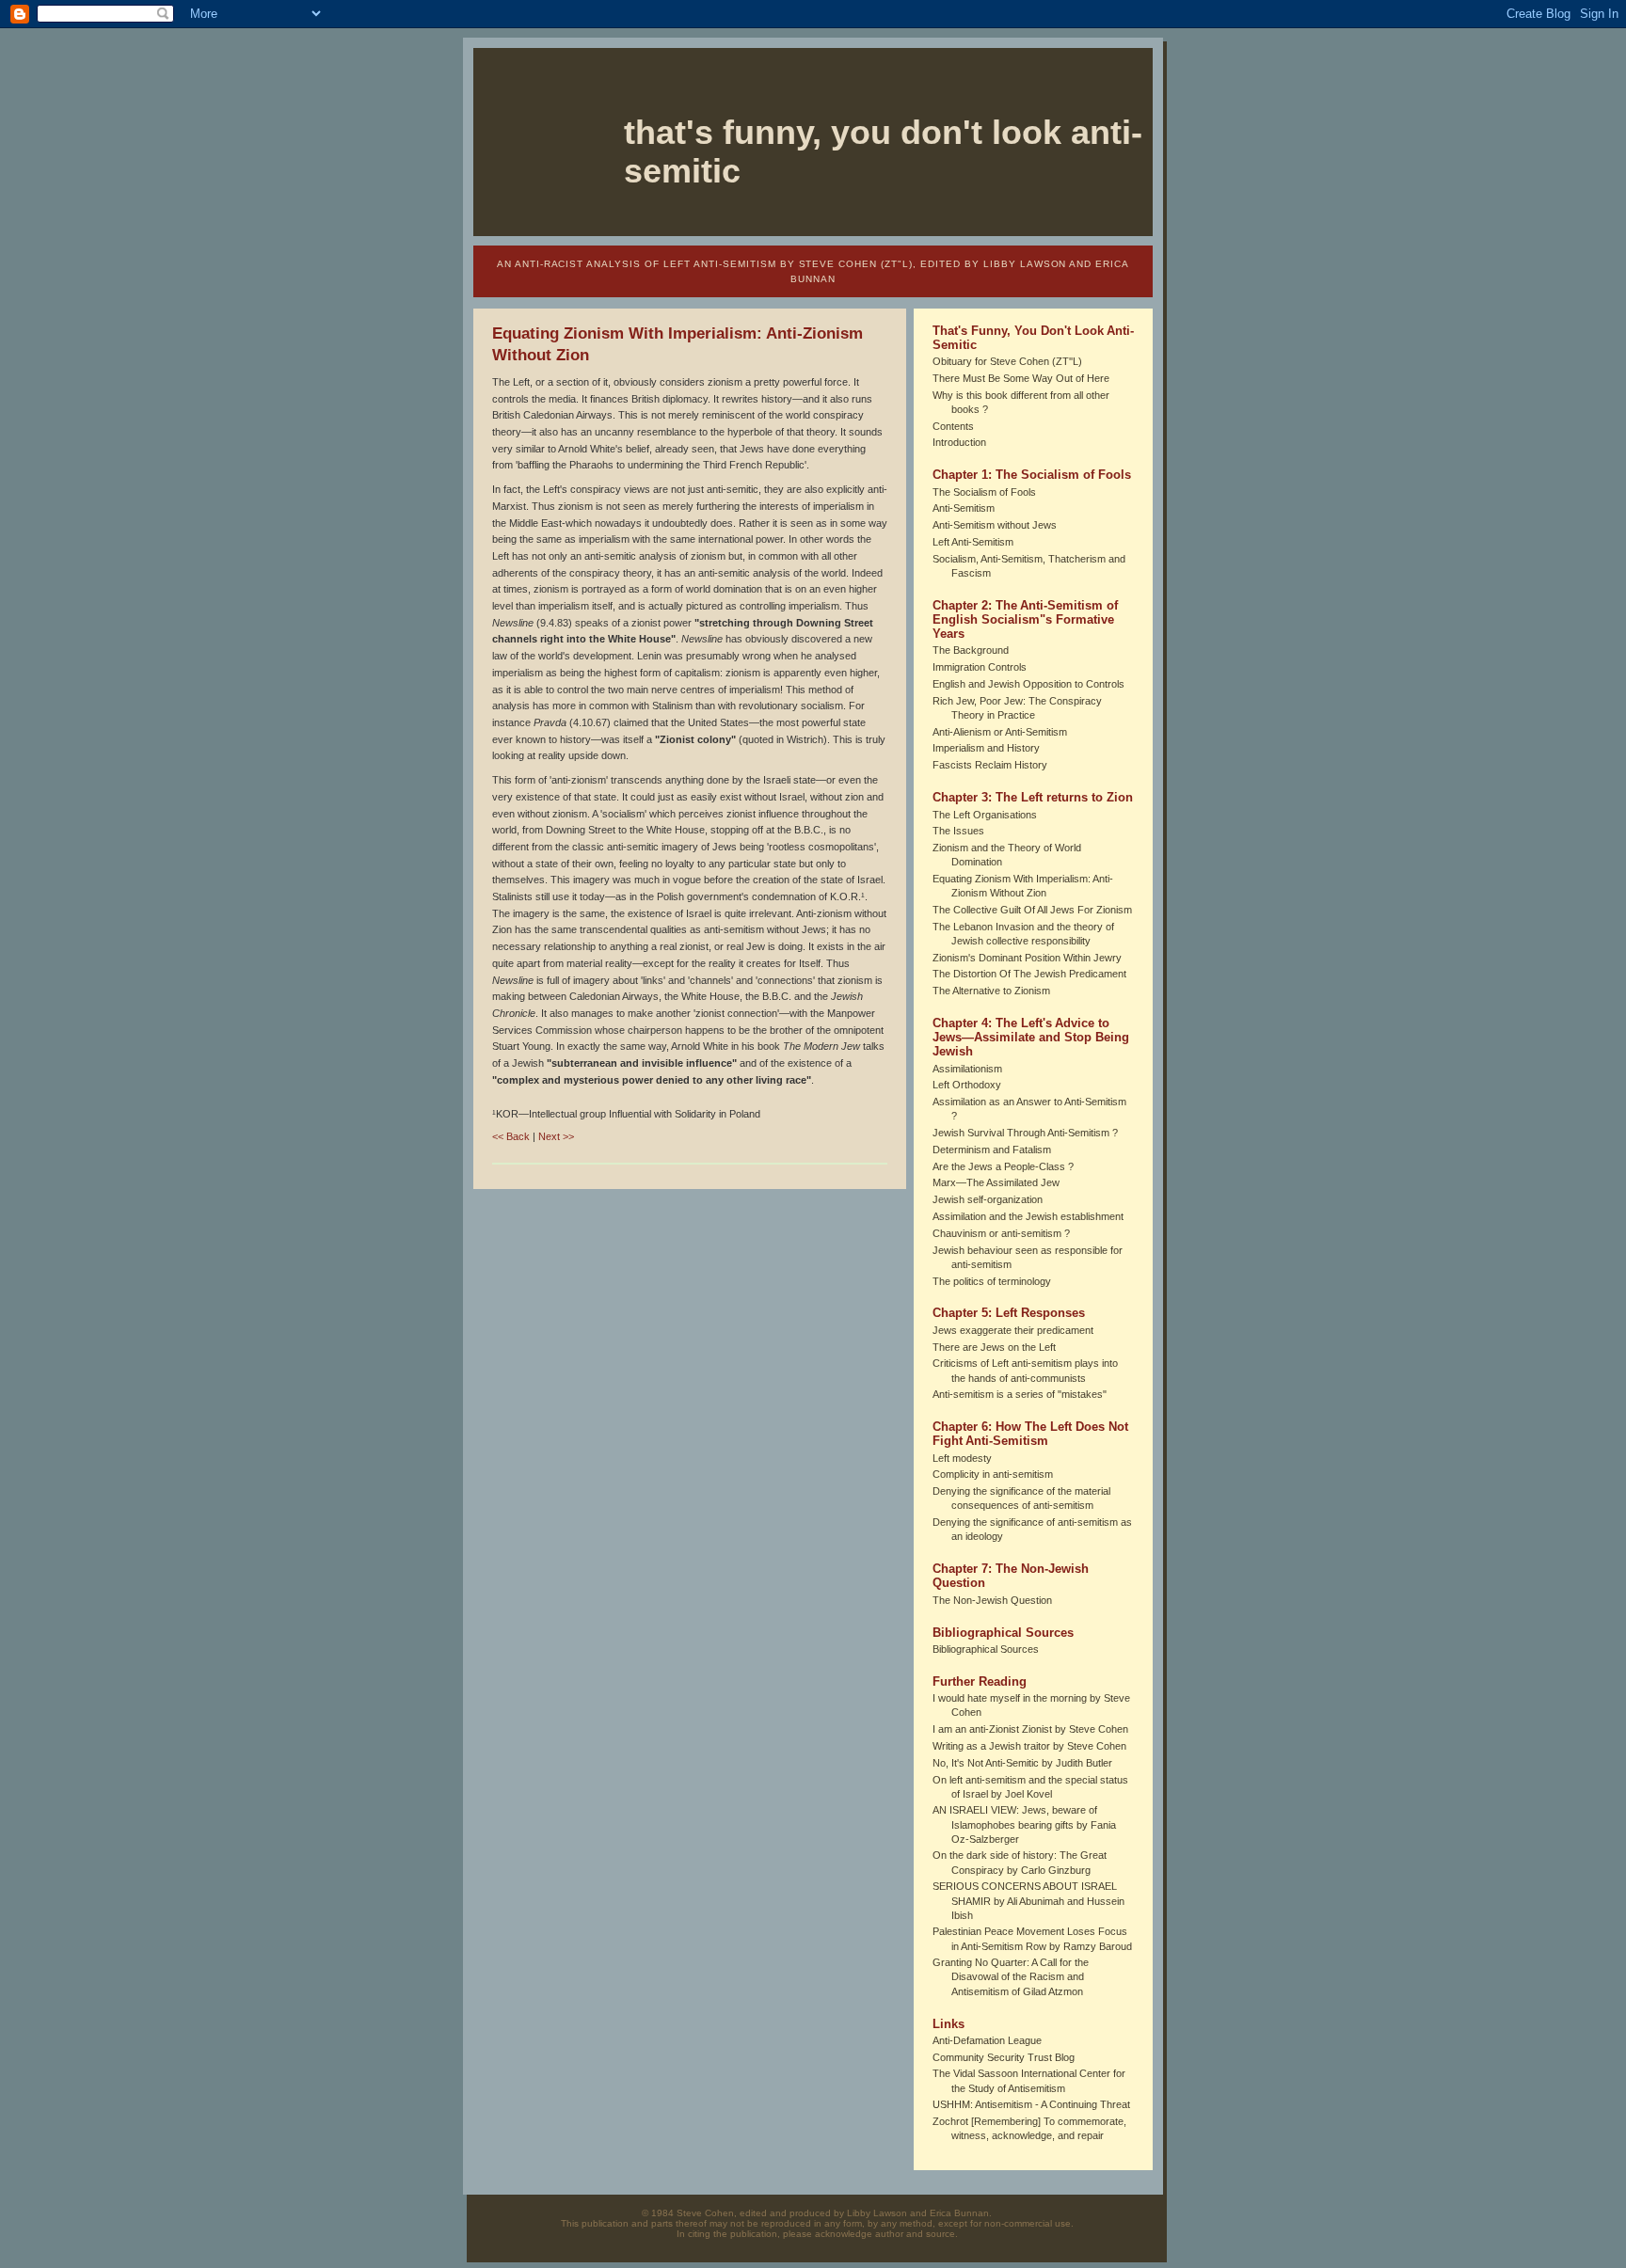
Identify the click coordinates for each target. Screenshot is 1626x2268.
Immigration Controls (980, 667)
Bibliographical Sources (986, 1649)
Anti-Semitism (964, 508)
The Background (971, 650)
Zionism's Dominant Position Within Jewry (1027, 958)
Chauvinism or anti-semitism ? (1001, 1233)
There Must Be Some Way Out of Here (1021, 378)
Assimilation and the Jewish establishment (1028, 1216)
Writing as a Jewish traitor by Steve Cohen (1029, 1746)
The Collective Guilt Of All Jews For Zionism (1032, 910)
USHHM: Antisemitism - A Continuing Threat (1031, 2104)
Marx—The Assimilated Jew (996, 1182)
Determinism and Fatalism (992, 1150)
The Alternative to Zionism (991, 991)
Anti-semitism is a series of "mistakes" (1020, 1394)
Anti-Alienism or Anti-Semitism (1000, 732)
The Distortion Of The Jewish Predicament (1029, 974)
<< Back (511, 1136)
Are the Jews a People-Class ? (1003, 1166)
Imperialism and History (986, 748)
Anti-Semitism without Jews (995, 525)
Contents (953, 426)
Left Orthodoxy (967, 1085)
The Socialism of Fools (984, 492)
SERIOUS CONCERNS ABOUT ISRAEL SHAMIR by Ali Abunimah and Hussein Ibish (1028, 1900)
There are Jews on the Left (994, 1347)
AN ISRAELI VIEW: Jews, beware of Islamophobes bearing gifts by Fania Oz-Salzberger (1024, 1824)
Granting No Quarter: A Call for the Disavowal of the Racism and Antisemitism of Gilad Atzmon (1011, 1976)
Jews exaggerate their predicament (1013, 1330)
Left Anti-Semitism (973, 542)
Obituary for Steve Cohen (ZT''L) (1007, 361)
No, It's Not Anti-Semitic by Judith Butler (1022, 1763)
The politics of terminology (992, 1281)
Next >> (556, 1136)
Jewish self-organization (988, 1199)
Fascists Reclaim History (990, 765)
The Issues (958, 831)
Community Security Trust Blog (1004, 2057)
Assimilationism (967, 1069)
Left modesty (962, 1458)
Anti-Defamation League (987, 2040)
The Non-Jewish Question (992, 1600)
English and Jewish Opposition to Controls (1028, 684)
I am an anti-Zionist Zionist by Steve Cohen (1030, 1729)
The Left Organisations (985, 815)
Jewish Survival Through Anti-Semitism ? (1025, 1133)
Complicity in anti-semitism (993, 1474)
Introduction (959, 442)
